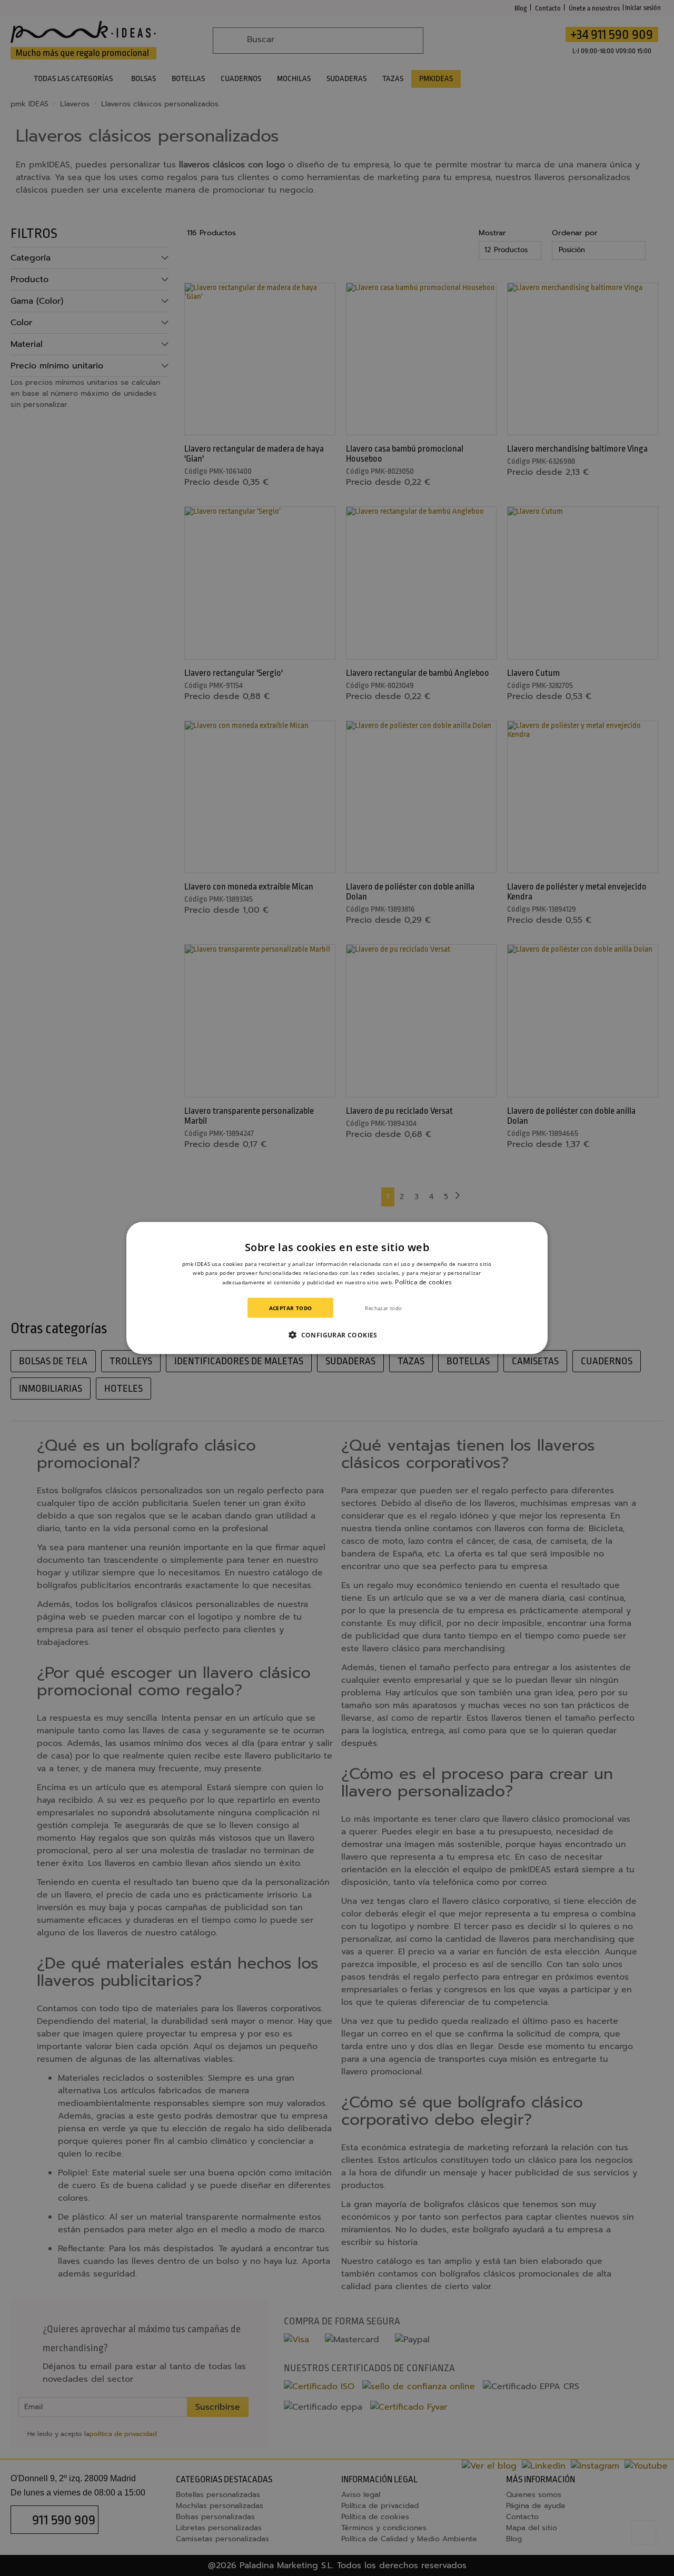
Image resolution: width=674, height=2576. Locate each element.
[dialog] (337, 1288)
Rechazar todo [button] (383, 1307)
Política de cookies (423, 1282)
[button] (337, 1334)
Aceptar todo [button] (291, 1307)
